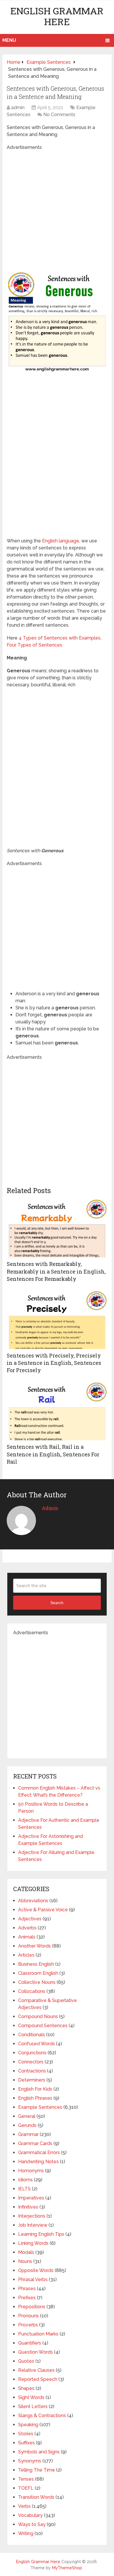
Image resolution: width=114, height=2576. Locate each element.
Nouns (25, 2261)
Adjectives (30, 1919)
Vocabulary (30, 2515)
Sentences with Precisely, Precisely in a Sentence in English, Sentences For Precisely (54, 1363)
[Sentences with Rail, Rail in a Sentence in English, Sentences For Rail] (57, 1411)
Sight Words (31, 2397)
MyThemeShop (67, 2568)
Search (57, 1603)
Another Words (34, 1946)
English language (61, 541)
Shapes (26, 2388)
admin (18, 108)
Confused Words (37, 2044)
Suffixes (26, 2443)
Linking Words (33, 2243)
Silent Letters (33, 2406)
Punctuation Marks (38, 2334)
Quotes (26, 2361)
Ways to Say (32, 2524)
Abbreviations (33, 1901)
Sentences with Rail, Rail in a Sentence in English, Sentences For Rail (53, 1454)
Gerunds (27, 2125)
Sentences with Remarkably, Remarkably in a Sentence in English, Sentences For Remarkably (56, 1271)
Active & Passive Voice (43, 1910)
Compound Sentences (43, 2026)
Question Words (36, 2352)
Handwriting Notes (38, 2162)
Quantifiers (30, 2343)
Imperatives (31, 2198)
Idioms (25, 2180)
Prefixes (27, 2298)
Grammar (28, 2134)
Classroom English (38, 1973)
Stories (26, 2434)
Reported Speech (38, 2379)
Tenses (26, 2479)
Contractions (32, 2071)
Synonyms (30, 2461)
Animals (27, 1937)
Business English (36, 1964)
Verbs (24, 2506)
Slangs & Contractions (42, 2416)
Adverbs (27, 1928)
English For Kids (35, 2089)
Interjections (32, 2216)
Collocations (32, 1991)
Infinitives (28, 2207)
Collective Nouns (37, 1982)
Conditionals (32, 2035)
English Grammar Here (57, 16)
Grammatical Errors (39, 2153)
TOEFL (26, 2488)
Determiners (32, 2080)
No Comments (59, 115)
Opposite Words (36, 2270)
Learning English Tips (41, 2234)
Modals (26, 2252)
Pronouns (28, 2316)
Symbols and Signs (39, 2452)
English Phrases (35, 2098)
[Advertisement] (57, 208)
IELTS (24, 2189)
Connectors (31, 2062)
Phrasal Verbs (33, 2279)
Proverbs (28, 2325)
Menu (9, 40)
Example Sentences (40, 2107)
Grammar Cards (35, 2143)
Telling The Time (37, 2470)
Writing (26, 2533)
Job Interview (33, 2225)
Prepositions (32, 2307)
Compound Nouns (38, 2016)
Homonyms (31, 2171)
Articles (26, 1955)
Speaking (28, 2425)
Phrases (27, 2289)
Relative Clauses (36, 2370)
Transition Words (36, 2497)
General (27, 2116)
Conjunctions (32, 2053)
